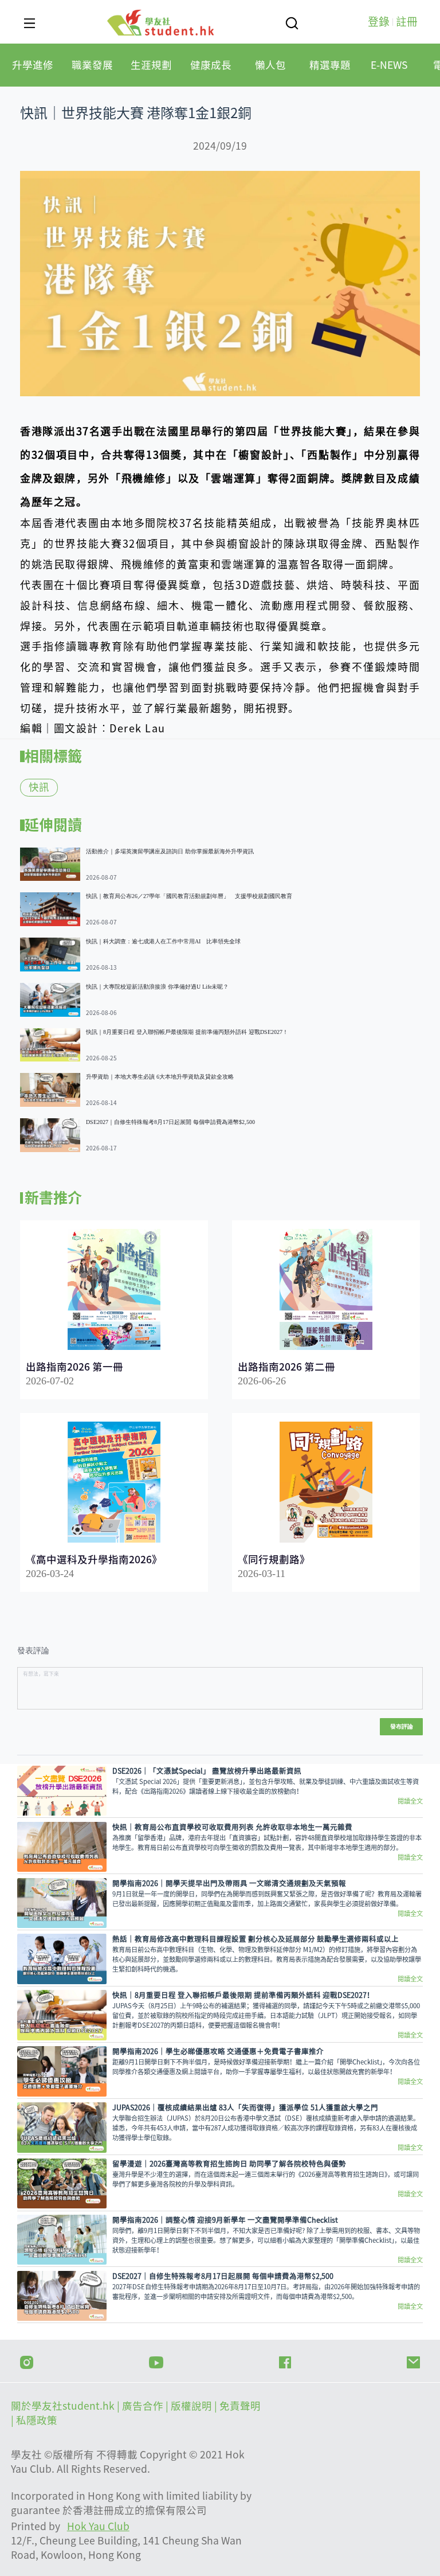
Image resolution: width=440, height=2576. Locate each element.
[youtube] (156, 2361)
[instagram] (27, 2361)
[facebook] (285, 2361)
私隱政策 (37, 2420)
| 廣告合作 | (144, 2406)
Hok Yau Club (98, 2526)
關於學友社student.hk (64, 2406)
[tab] (33, 65)
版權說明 (192, 2406)
